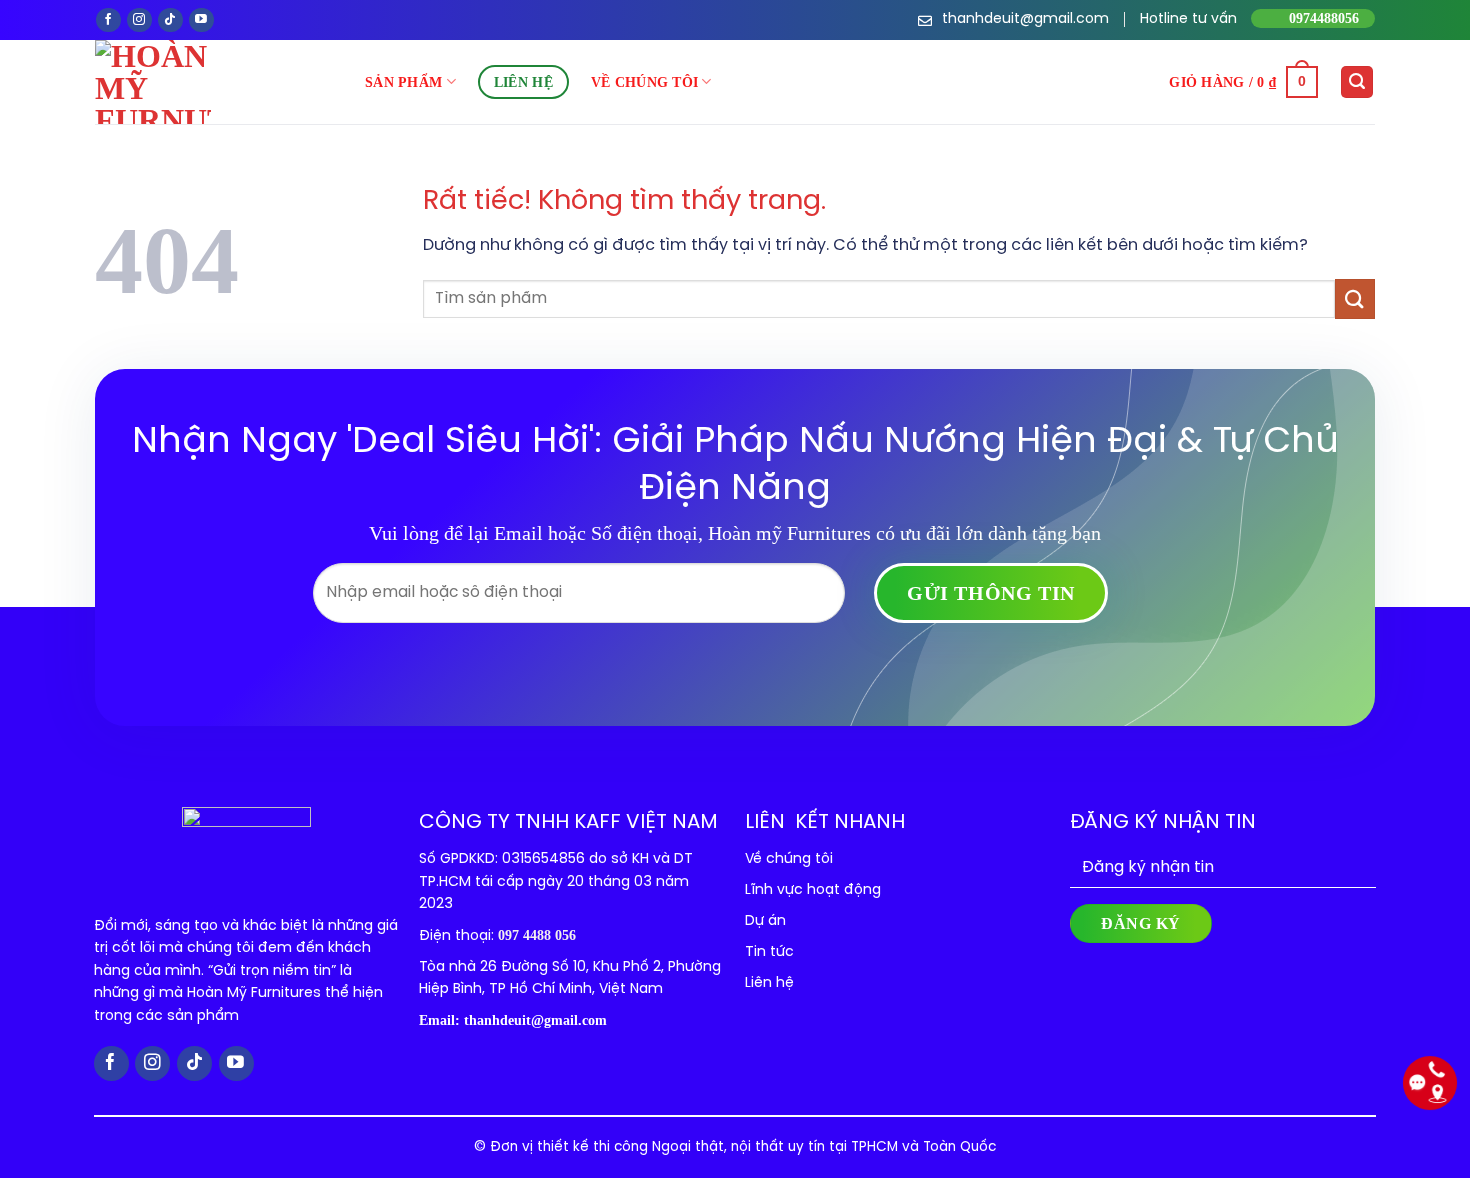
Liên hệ (523, 82)
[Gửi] (1355, 298)
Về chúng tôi (644, 82)
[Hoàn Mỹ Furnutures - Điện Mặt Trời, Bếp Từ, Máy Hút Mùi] (230, 82)
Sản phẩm (403, 82)
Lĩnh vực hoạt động (813, 890)
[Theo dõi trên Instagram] (139, 20)
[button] (1243, 82)
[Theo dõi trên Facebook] (108, 20)
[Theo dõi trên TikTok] (170, 20)
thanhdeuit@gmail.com (535, 1020)
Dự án (765, 921)
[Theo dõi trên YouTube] (201, 20)
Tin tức (769, 952)
